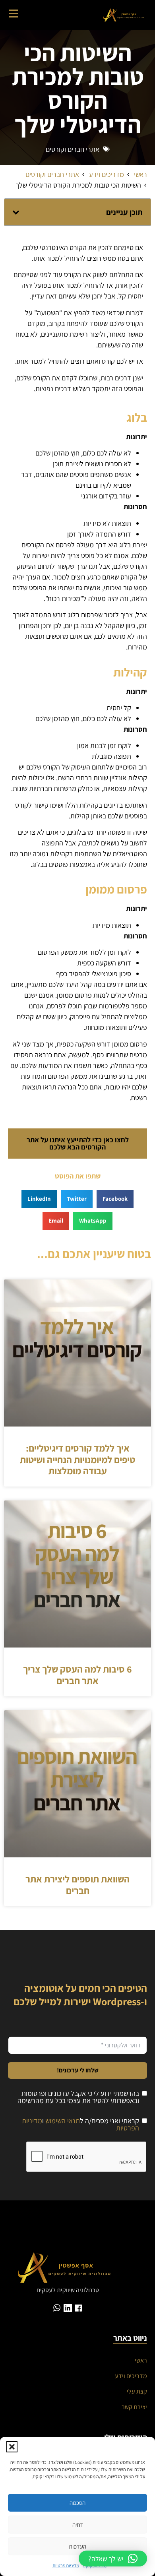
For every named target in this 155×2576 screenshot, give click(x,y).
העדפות (77, 2546)
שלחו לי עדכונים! (78, 2070)
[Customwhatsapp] (57, 2308)
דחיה (78, 2525)
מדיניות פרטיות (66, 2565)
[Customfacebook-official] (78, 2308)
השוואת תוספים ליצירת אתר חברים (77, 1885)
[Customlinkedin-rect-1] (68, 2308)
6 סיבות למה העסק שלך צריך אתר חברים (77, 1675)
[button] (12, 2447)
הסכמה (77, 2503)
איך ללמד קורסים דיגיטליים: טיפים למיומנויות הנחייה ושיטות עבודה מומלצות (77, 1460)
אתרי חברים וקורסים (73, 149)
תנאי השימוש (63, 2121)
